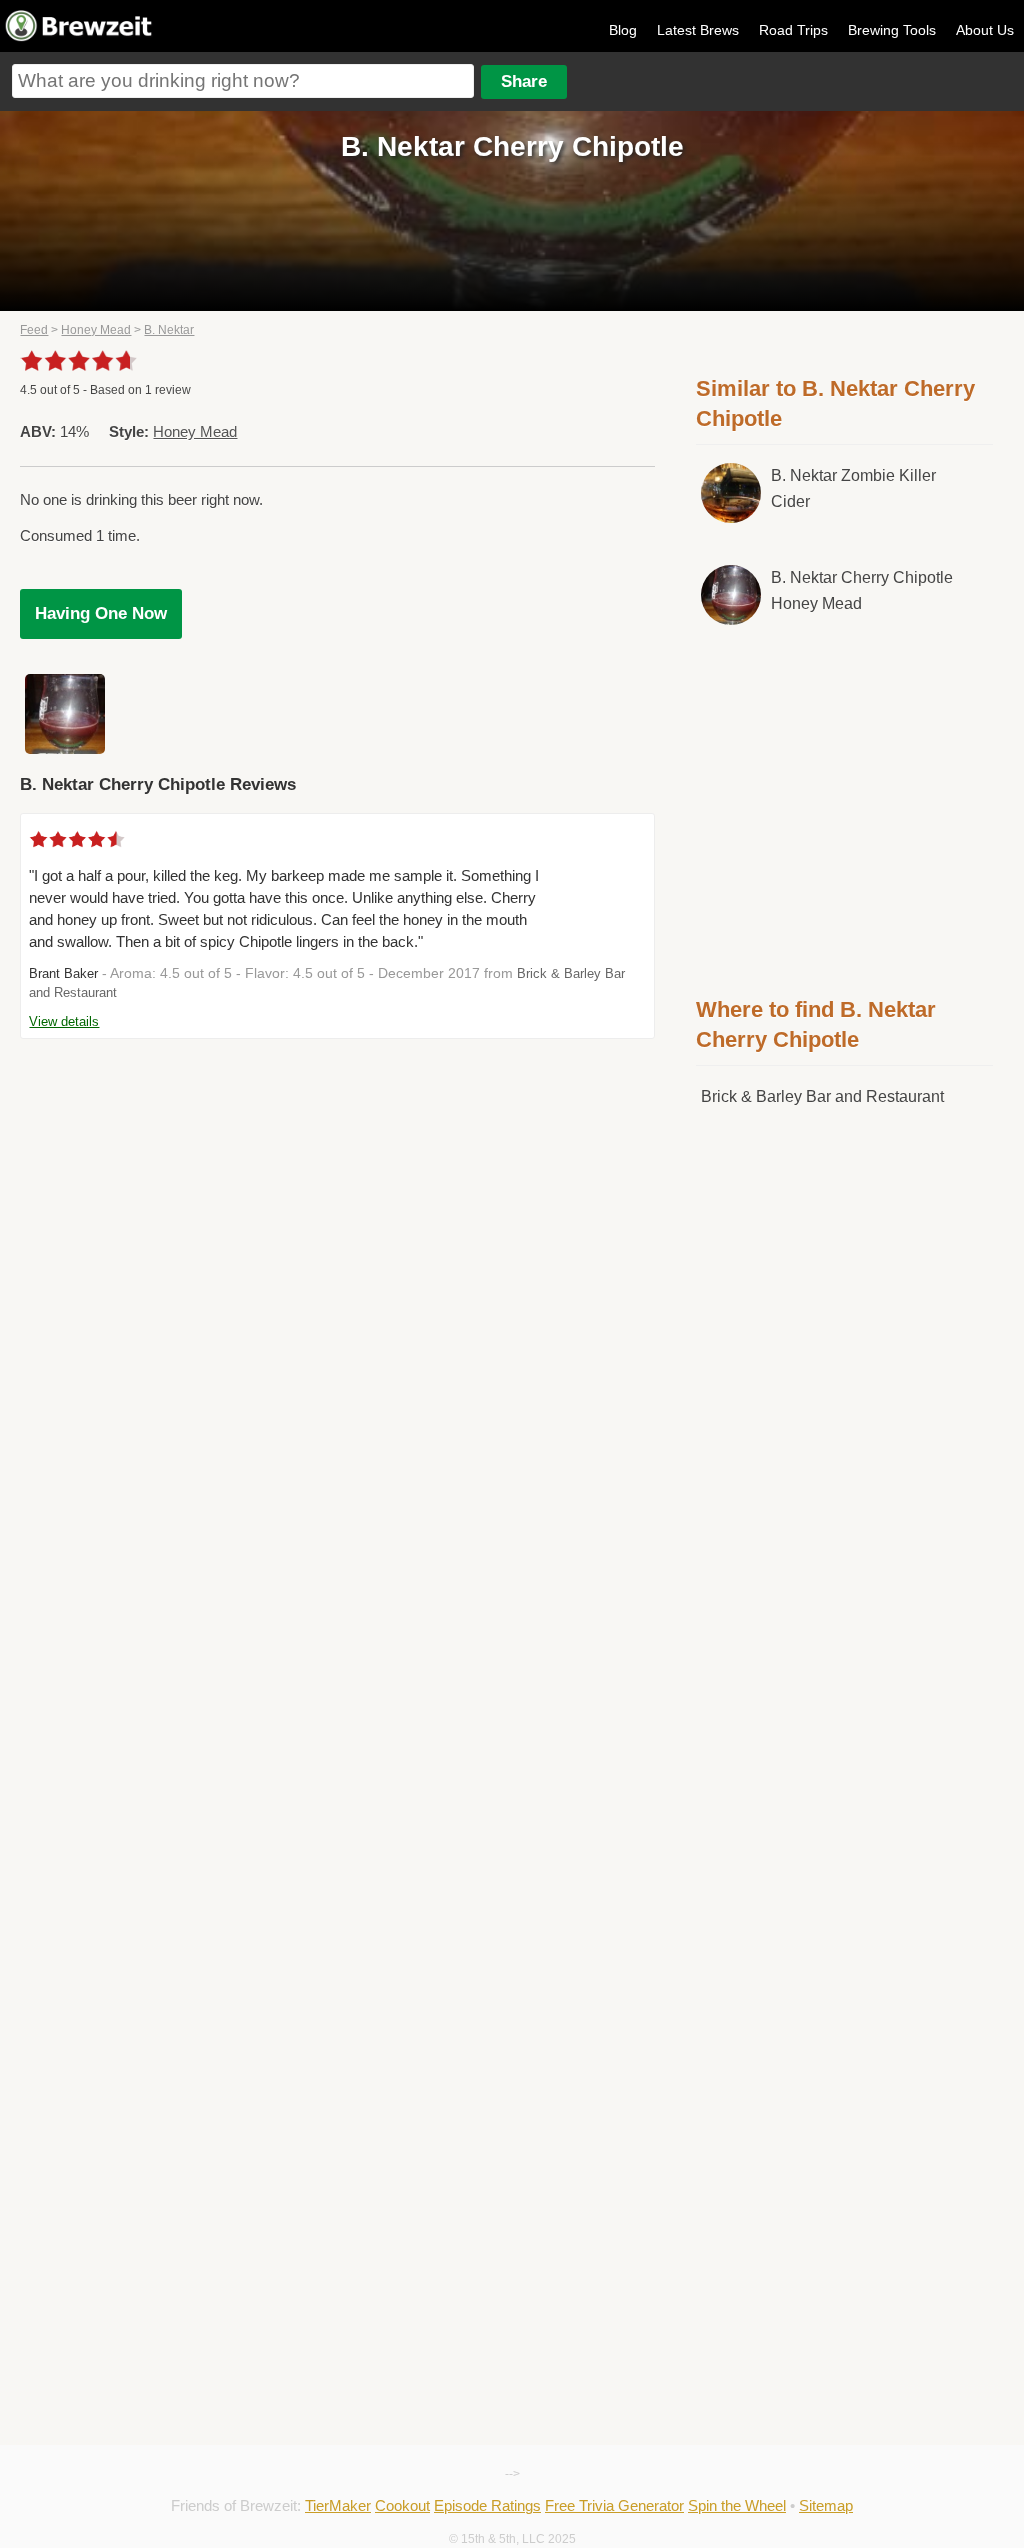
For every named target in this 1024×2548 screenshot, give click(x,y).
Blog (623, 30)
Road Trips (793, 30)
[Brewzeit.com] (80, 38)
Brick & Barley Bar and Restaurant (822, 1096)
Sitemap (826, 2505)
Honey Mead (96, 330)
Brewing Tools (892, 30)
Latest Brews (698, 30)
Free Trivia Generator (614, 2505)
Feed (34, 330)
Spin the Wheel (737, 2505)
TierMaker (338, 2505)
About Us (985, 30)
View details (64, 1021)
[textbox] (243, 81)
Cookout (402, 2505)
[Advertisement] (846, 807)
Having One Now (101, 613)
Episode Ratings (487, 2505)
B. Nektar (169, 330)
